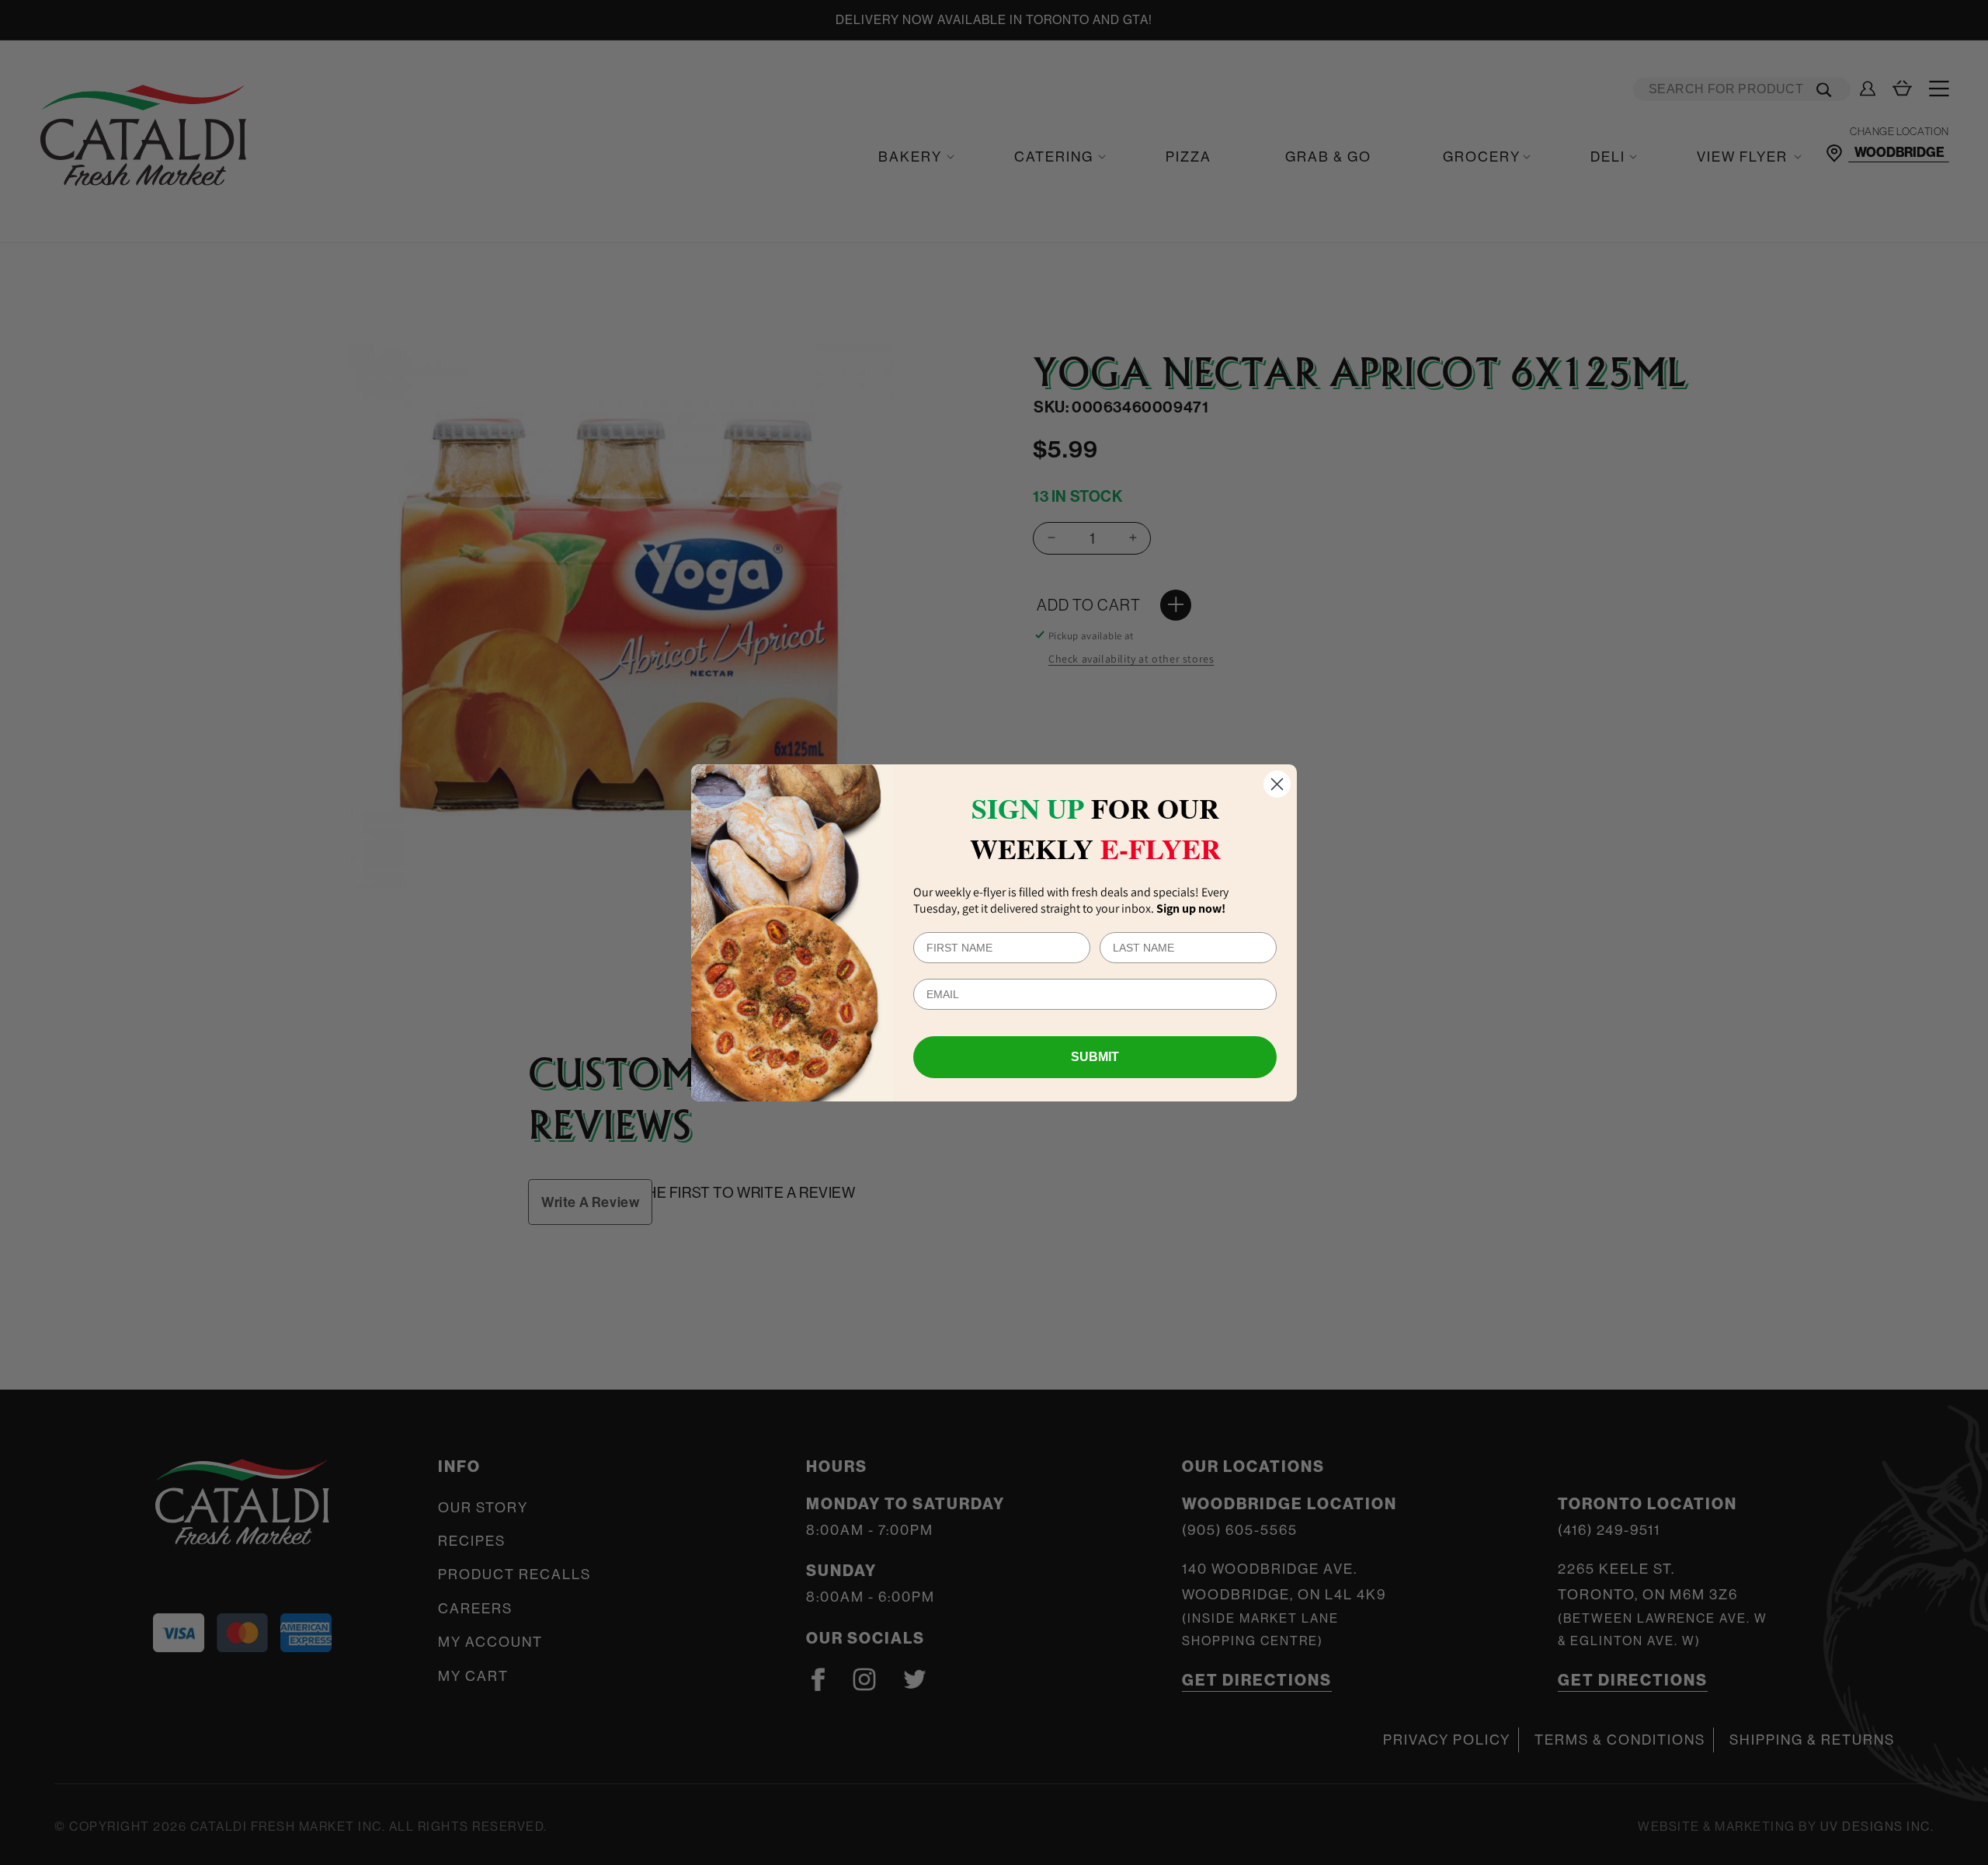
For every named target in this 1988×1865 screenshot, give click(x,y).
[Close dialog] (1277, 784)
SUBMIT (1095, 1057)
